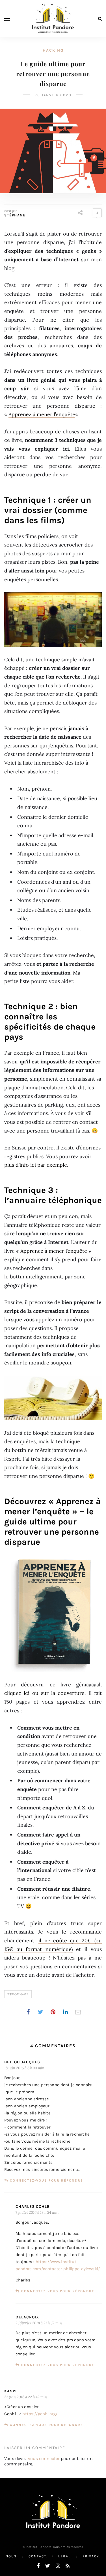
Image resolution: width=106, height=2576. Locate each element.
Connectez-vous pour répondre (46, 2180)
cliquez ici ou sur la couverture (44, 1693)
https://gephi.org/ (40, 2414)
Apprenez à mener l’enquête (42, 414)
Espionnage (18, 1994)
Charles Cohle (33, 2207)
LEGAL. (65, 2556)
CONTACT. (38, 2556)
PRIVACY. (91, 2556)
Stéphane (15, 215)
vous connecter (44, 2458)
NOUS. (12, 2556)
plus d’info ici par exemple (36, 1165)
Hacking (53, 50)
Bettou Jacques (22, 2062)
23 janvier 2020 (53, 95)
